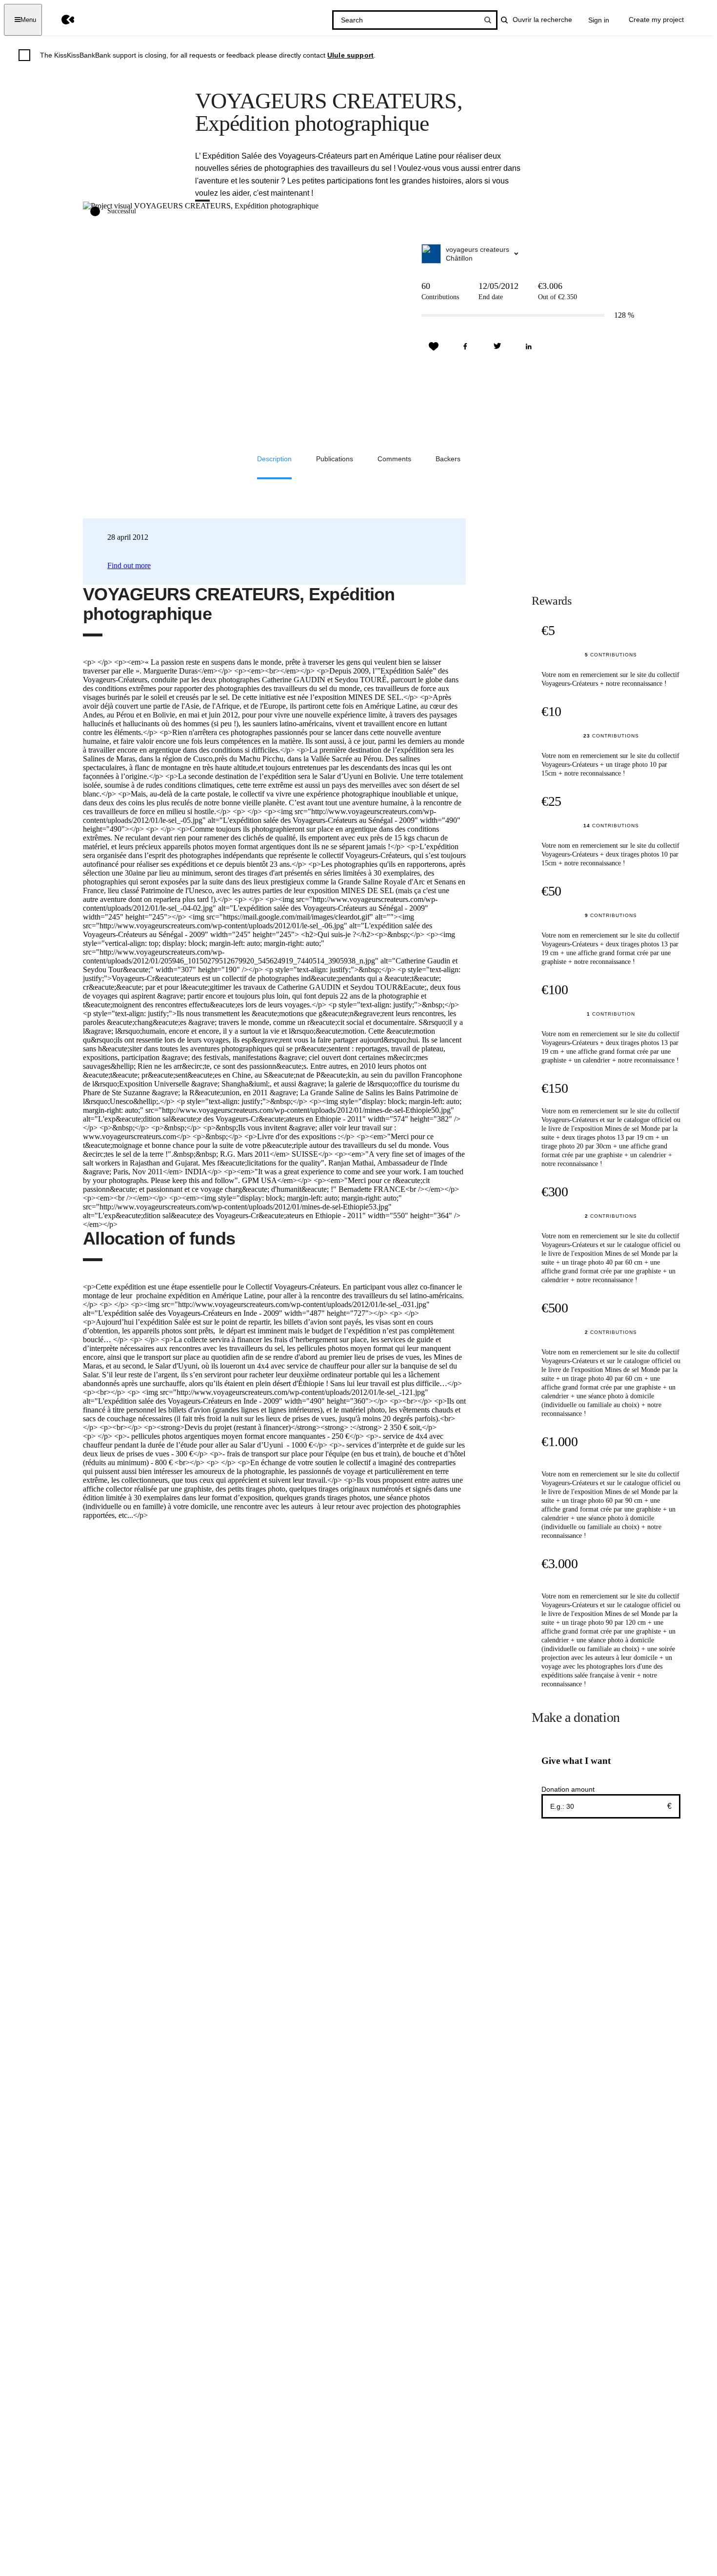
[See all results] (488, 20)
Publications (335, 459)
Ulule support (350, 55)
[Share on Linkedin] (529, 347)
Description (274, 459)
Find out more (129, 565)
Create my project (656, 20)
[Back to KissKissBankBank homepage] (61, 20)
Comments (394, 459)
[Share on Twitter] (497, 347)
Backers (448, 459)
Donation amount (568, 1789)
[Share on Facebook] (465, 347)
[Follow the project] (434, 347)
